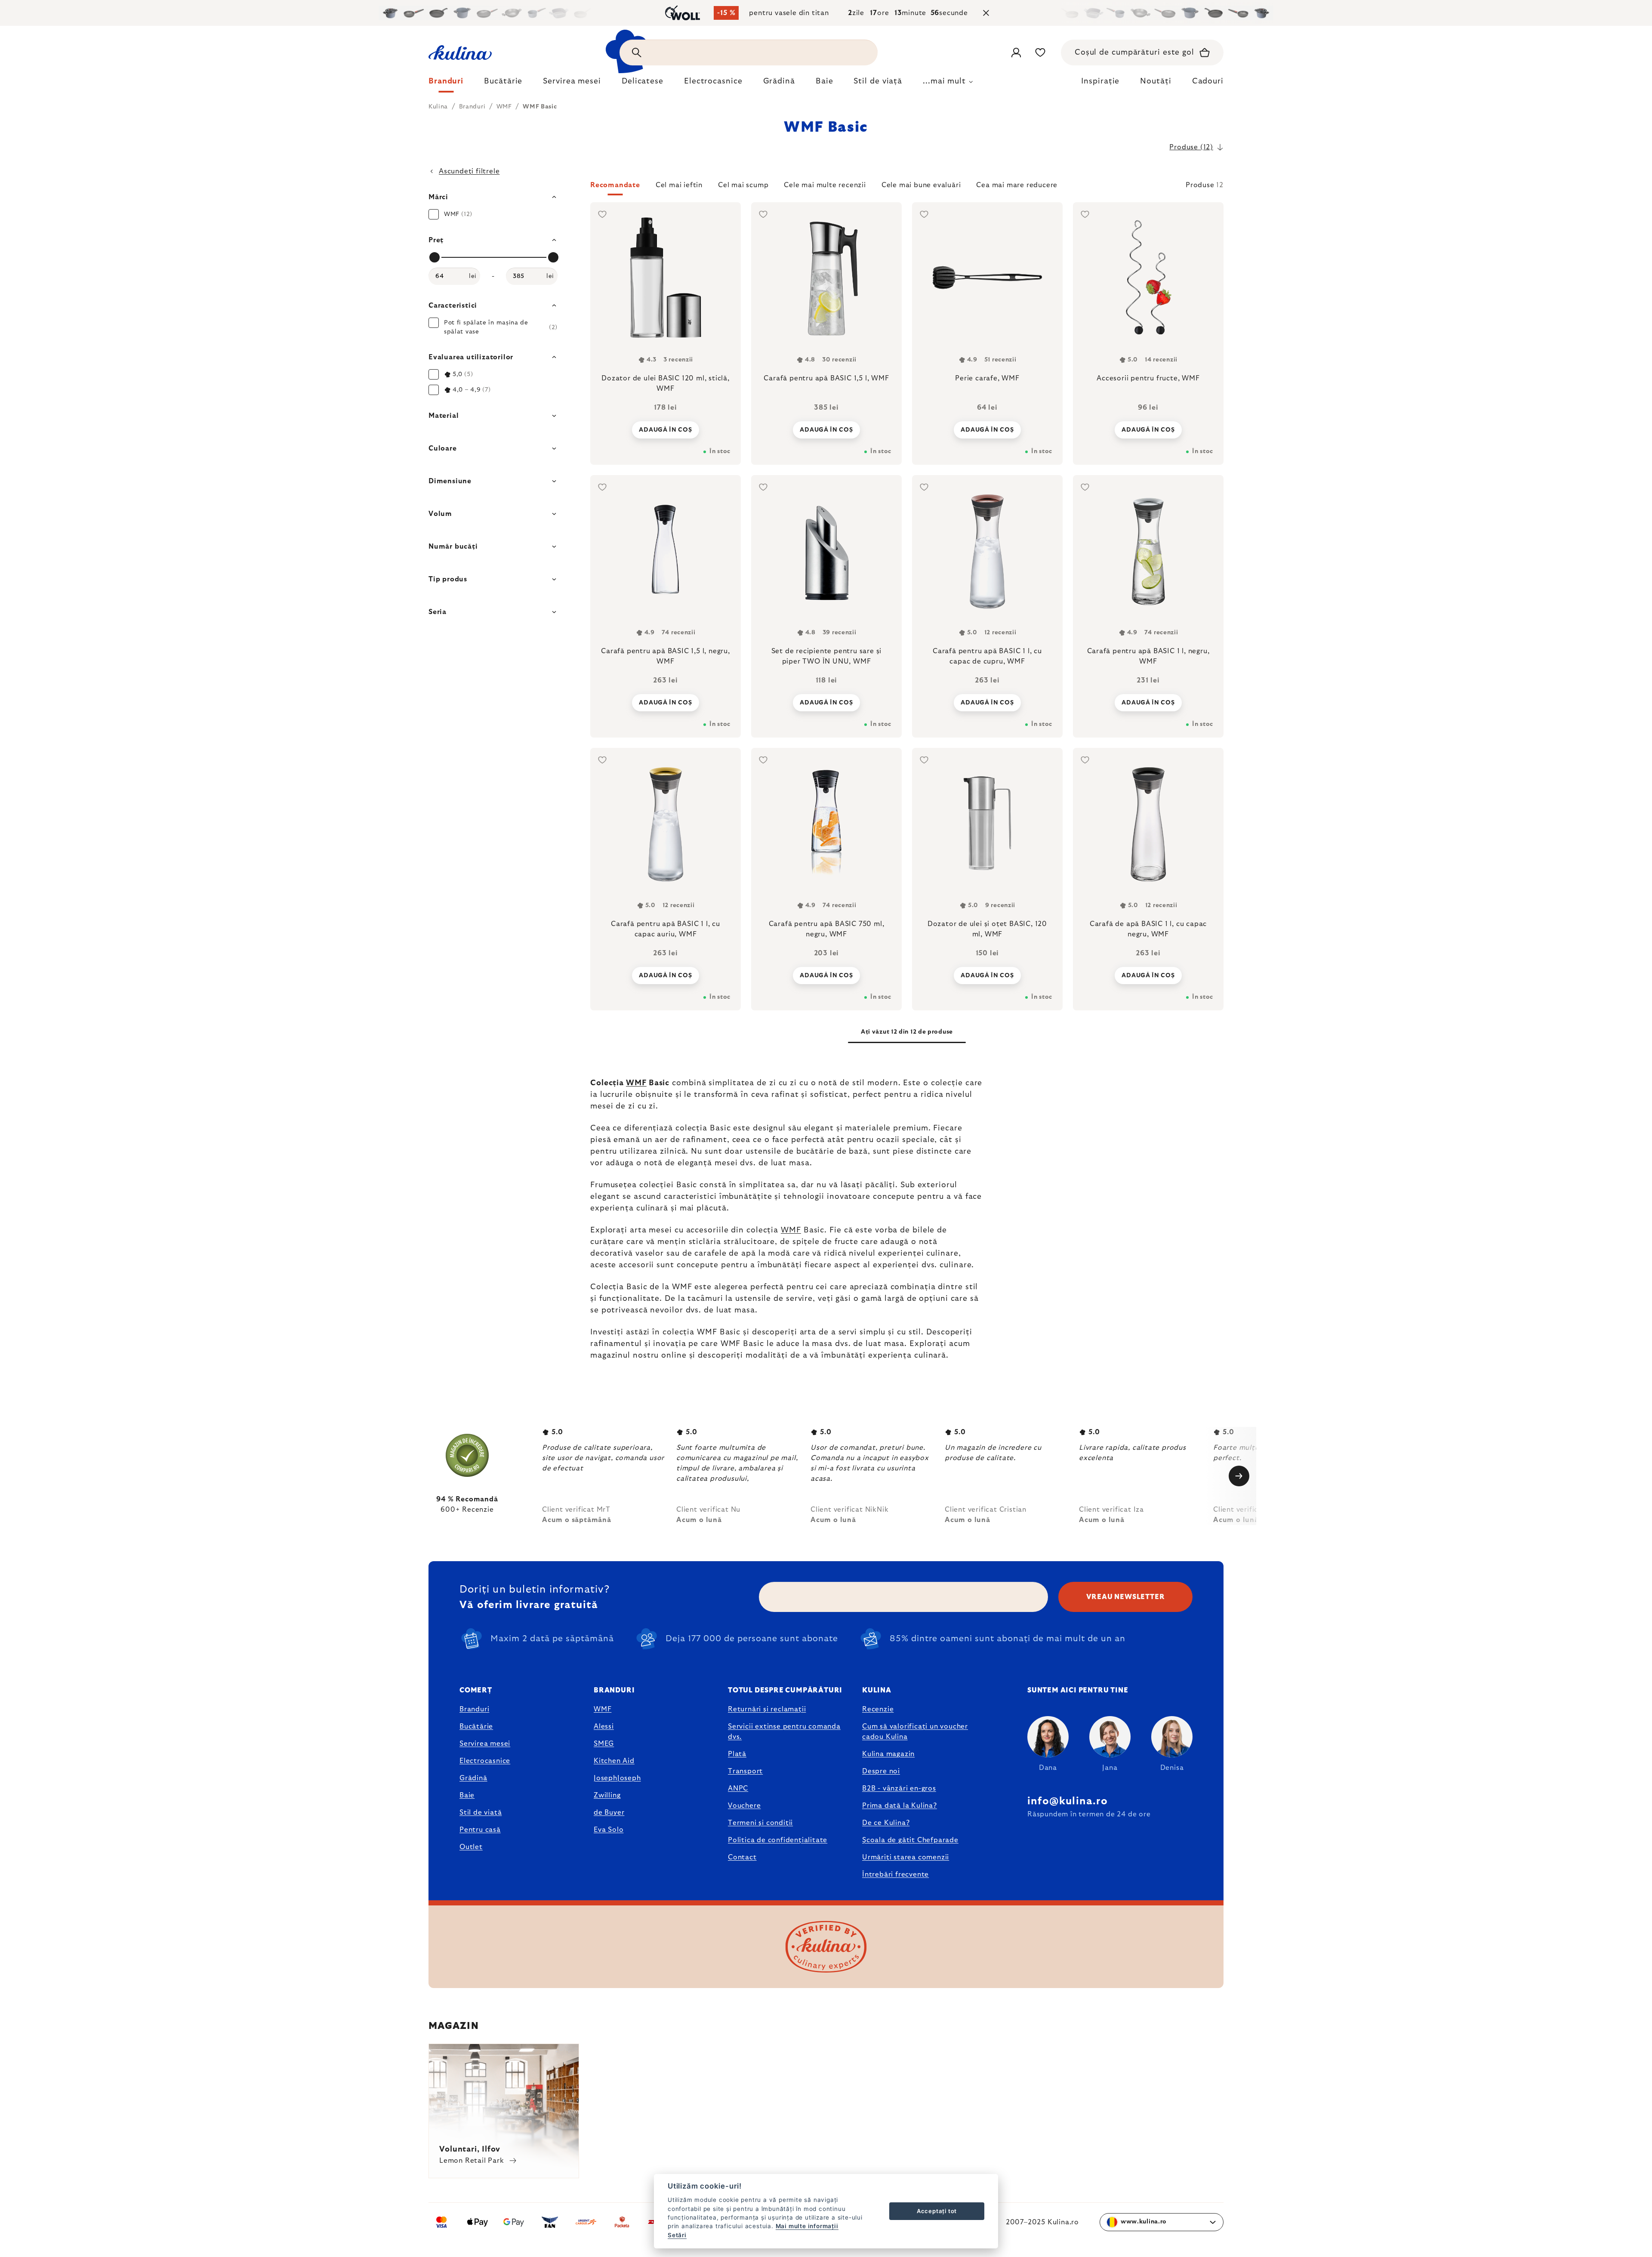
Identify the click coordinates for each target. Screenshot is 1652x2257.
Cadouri (1208, 81)
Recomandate (615, 185)
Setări (677, 2235)
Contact (742, 1857)
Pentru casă (480, 1830)
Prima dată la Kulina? (900, 1806)
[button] (907, 188)
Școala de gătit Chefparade (910, 1840)
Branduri (474, 1709)
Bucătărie (476, 1726)
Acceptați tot (937, 2211)
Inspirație (1100, 81)
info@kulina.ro (1068, 1801)
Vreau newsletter (1126, 1597)
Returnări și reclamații (767, 1709)
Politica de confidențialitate (778, 1840)
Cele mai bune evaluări (921, 185)
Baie (467, 1795)
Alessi (604, 1726)
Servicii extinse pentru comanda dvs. (784, 1732)
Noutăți (1156, 81)
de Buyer (609, 1812)
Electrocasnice (485, 1761)
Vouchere (744, 1806)
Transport (745, 1771)
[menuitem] (446, 83)
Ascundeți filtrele (469, 171)
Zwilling (607, 1795)
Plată (737, 1754)
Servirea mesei (485, 1744)
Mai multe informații (807, 2226)
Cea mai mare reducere (1017, 185)
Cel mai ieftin (679, 185)
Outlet (471, 1847)
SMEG (604, 1744)
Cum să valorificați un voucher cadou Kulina (915, 1732)
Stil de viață (481, 1812)
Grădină (473, 1778)
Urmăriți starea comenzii (906, 1857)
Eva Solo (609, 1830)
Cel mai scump (743, 185)
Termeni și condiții (760, 1823)
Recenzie (878, 1709)
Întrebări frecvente (895, 1874)
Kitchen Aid (614, 1761)
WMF (636, 1083)
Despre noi (881, 1771)
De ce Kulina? (886, 1823)
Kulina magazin (888, 1754)
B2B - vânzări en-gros (899, 1788)
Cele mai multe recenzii (825, 185)
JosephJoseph (617, 1778)
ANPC (738, 1788)
